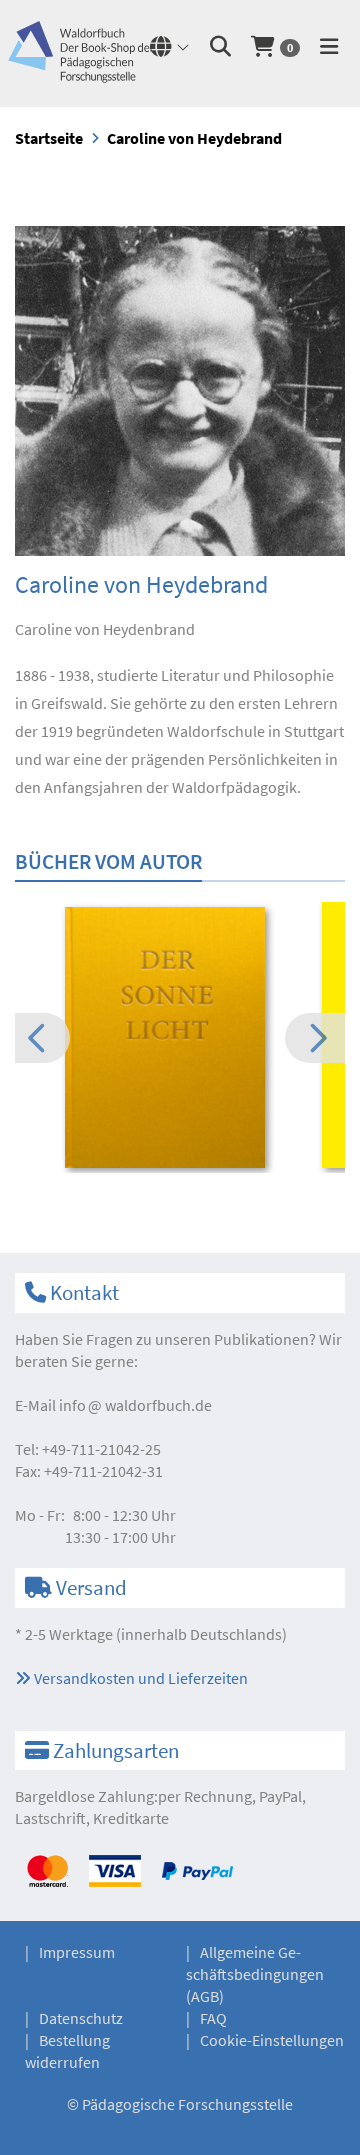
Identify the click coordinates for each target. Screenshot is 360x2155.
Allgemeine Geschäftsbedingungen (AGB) (255, 1974)
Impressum (77, 1952)
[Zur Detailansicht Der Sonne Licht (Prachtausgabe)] (180, 1038)
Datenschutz (81, 2018)
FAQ (213, 2018)
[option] (180, 1040)
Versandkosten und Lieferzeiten (139, 1678)
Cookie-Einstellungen (272, 2040)
